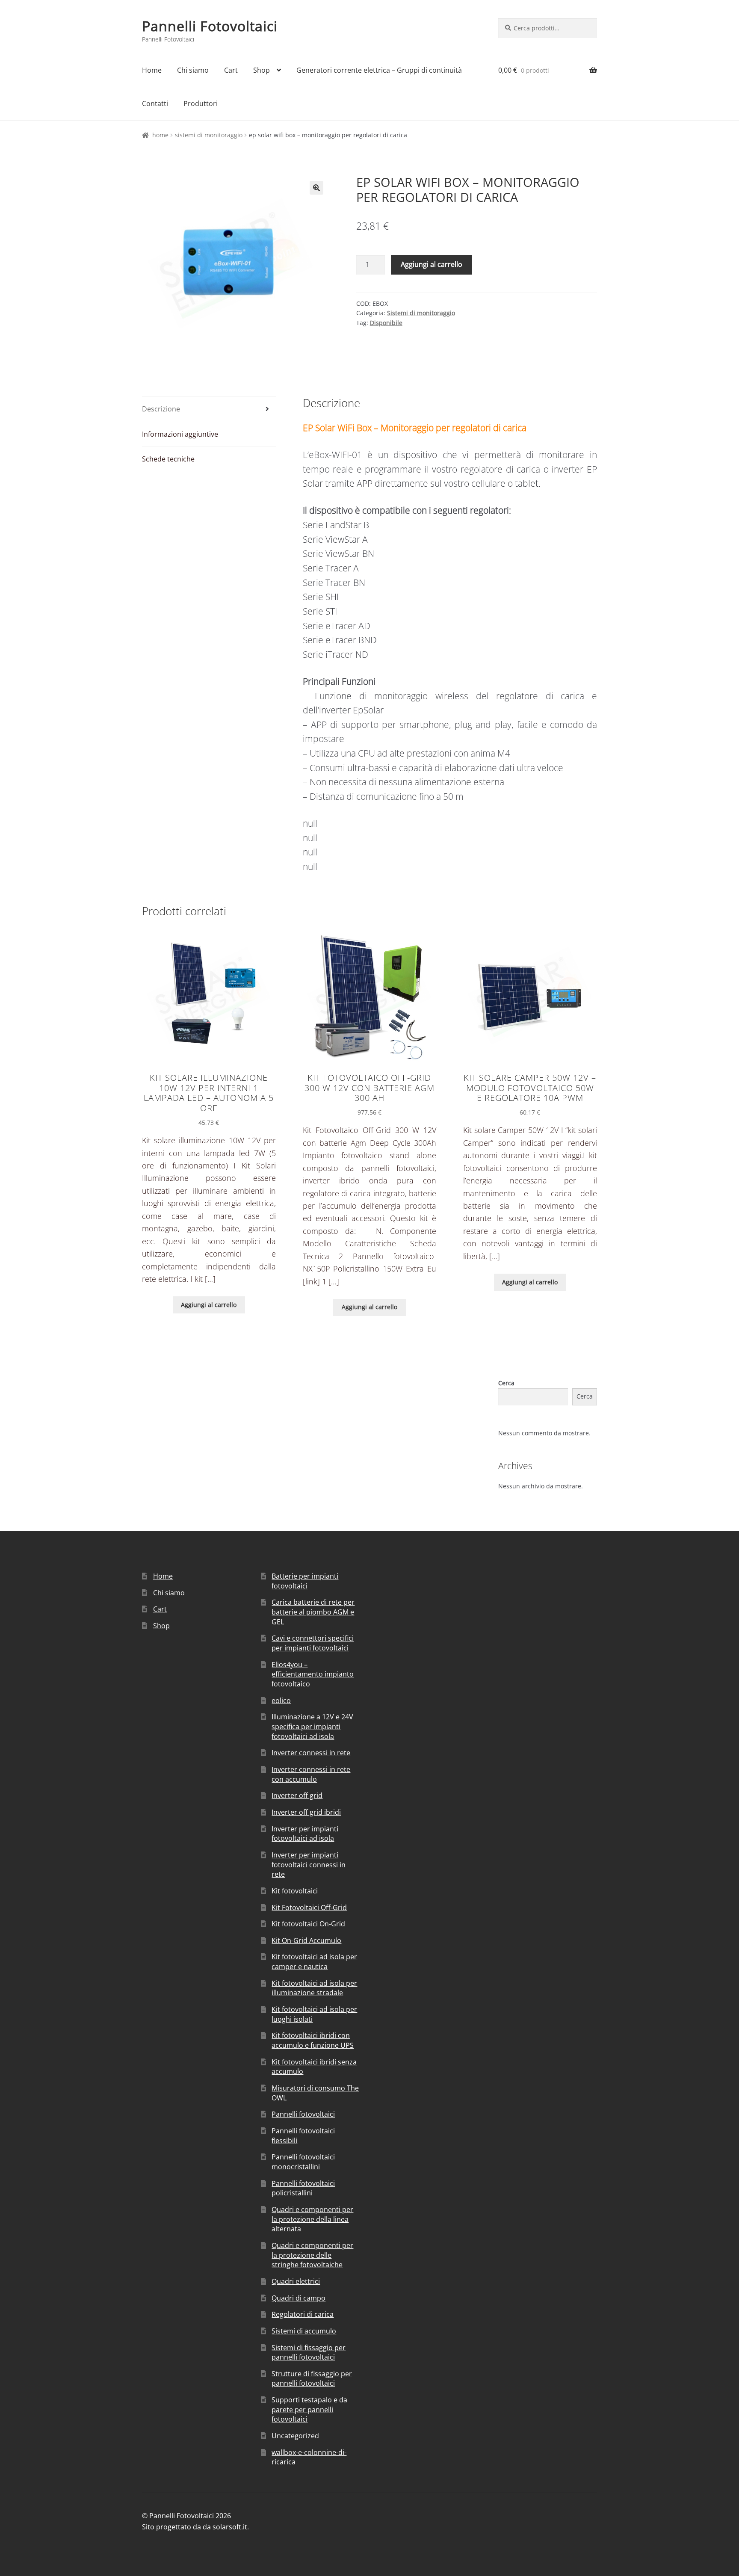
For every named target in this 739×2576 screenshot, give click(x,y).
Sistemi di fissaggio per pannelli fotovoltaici (309, 2353)
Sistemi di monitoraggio (209, 135)
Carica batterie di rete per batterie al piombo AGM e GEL (313, 1612)
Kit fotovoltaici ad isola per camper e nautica (314, 1962)
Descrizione (161, 409)
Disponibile (386, 323)
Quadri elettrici (296, 2281)
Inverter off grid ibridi (306, 1812)
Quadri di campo (299, 2298)
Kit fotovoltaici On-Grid (308, 1924)
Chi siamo (193, 70)
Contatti (155, 104)
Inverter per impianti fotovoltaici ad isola (305, 1834)
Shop (262, 70)
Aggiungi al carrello (432, 264)
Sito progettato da (171, 2527)
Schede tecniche (168, 459)
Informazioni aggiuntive (180, 434)
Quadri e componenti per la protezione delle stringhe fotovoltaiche (312, 2255)
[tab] (209, 410)
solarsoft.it (230, 2527)
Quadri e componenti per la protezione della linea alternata (312, 2219)
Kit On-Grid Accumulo (306, 1940)
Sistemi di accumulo (304, 2331)
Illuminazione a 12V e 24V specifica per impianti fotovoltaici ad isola (312, 1726)
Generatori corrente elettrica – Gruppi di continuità (379, 70)
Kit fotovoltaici (295, 1891)
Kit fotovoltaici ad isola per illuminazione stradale (314, 1988)
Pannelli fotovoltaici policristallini (303, 2188)
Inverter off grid (297, 1795)
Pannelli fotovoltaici (303, 2114)
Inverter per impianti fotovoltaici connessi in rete (309, 1865)
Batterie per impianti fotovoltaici (305, 1581)
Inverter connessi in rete (311, 1753)
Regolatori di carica (303, 2314)
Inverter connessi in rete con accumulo (311, 1774)
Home (152, 70)
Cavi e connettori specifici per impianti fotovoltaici (313, 1643)
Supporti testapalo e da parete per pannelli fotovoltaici (309, 2409)
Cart (231, 70)
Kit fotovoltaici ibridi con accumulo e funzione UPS (313, 2040)
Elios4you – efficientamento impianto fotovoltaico (313, 1674)
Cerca (506, 1383)
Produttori (201, 104)
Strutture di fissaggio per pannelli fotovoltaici (312, 2379)
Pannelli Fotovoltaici (210, 26)
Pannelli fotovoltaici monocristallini (303, 2162)
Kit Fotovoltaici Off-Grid (309, 1908)
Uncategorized (295, 2436)
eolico (281, 1701)
